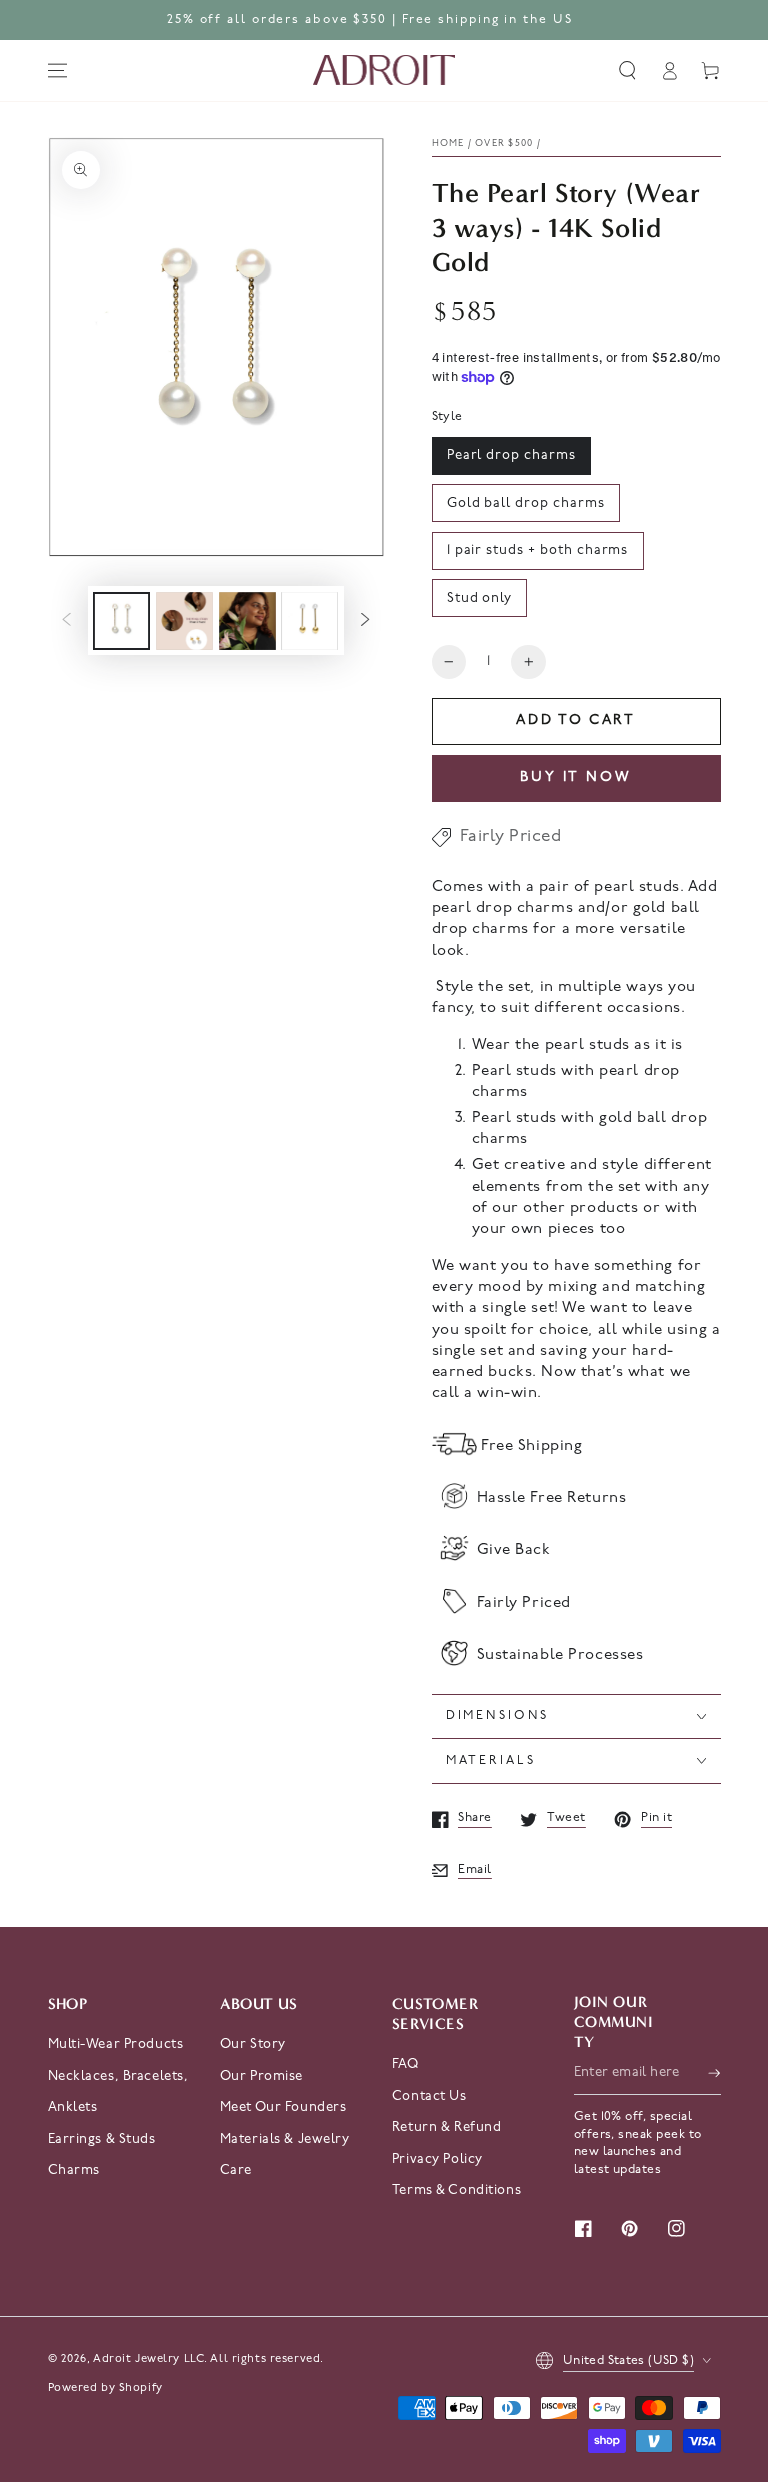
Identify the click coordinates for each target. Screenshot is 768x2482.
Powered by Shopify (105, 2388)
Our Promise (261, 2076)
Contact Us (429, 2096)
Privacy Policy (437, 2159)
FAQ (405, 2064)
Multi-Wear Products (116, 2044)
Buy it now (576, 777)
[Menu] (57, 71)
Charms (74, 2170)
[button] (628, 71)
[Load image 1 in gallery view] (121, 621)
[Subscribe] (714, 2073)
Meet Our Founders (283, 2107)
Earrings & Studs (102, 2139)
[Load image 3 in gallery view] (247, 621)
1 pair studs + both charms (538, 550)
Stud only (480, 598)
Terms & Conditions (456, 2190)
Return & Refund (447, 2127)
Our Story (253, 2044)
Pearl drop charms (511, 455)
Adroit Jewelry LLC (148, 2359)
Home (448, 143)
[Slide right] (365, 621)
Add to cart (576, 720)
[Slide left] (67, 621)
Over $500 (504, 143)
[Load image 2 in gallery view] (184, 621)
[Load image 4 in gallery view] (309, 621)
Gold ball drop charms (526, 503)
